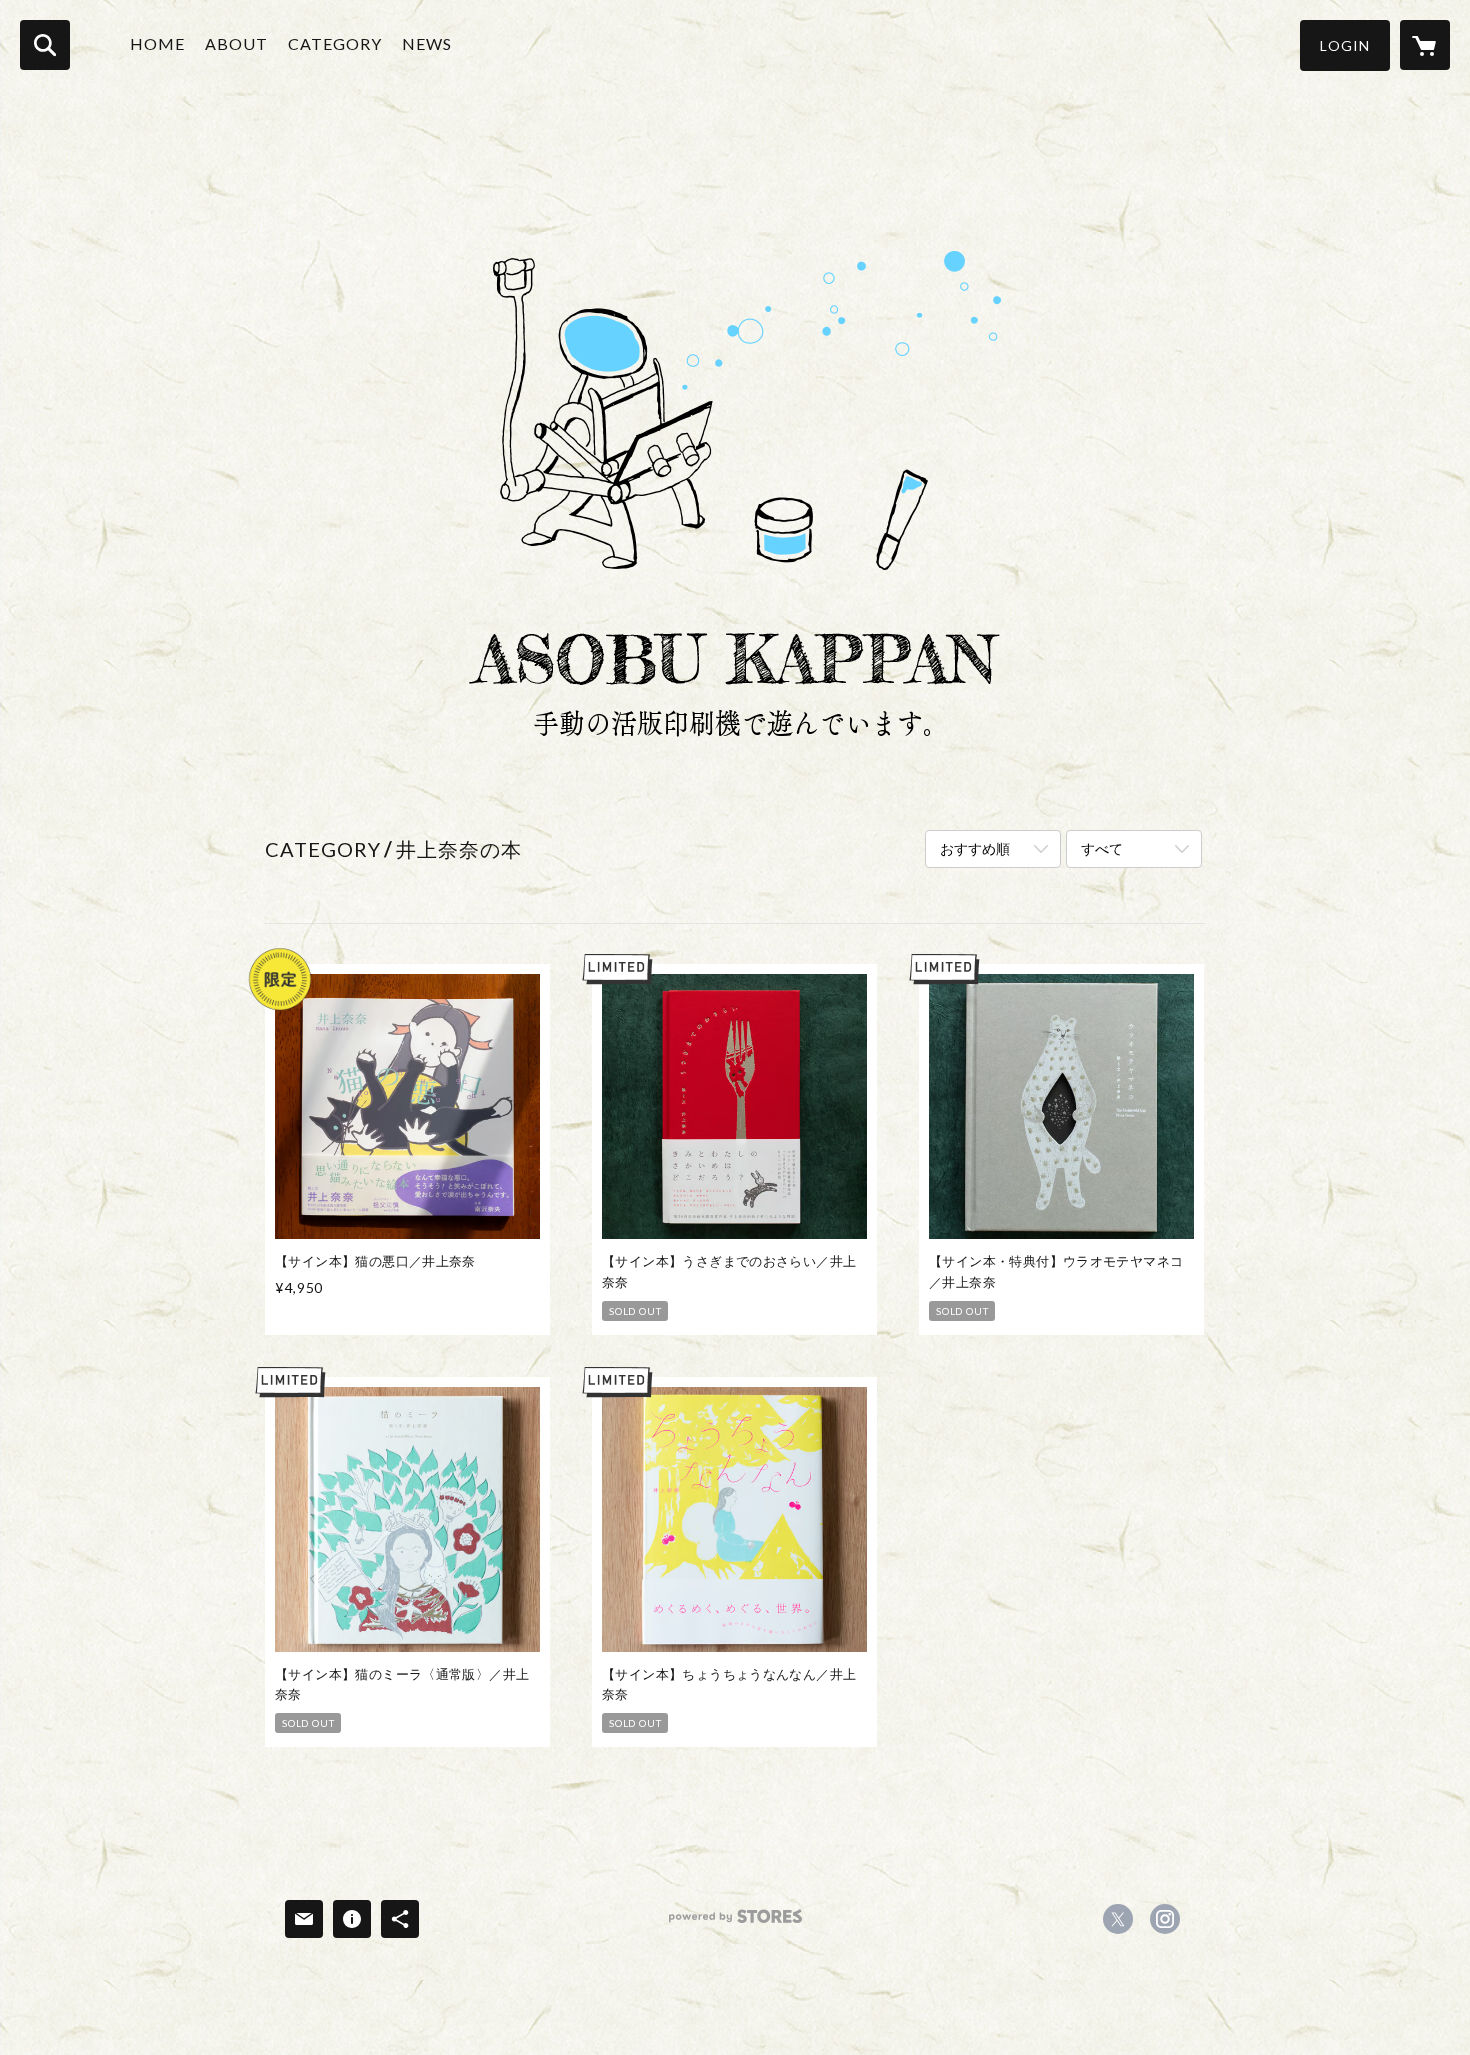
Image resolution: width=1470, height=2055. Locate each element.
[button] (1345, 45)
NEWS (427, 43)
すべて (1102, 848)
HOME (157, 43)
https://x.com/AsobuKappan (1118, 1919)
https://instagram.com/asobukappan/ (1165, 1919)
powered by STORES (735, 1923)
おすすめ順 (975, 848)
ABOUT (236, 43)
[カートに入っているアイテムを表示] (1425, 45)
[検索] (45, 45)
